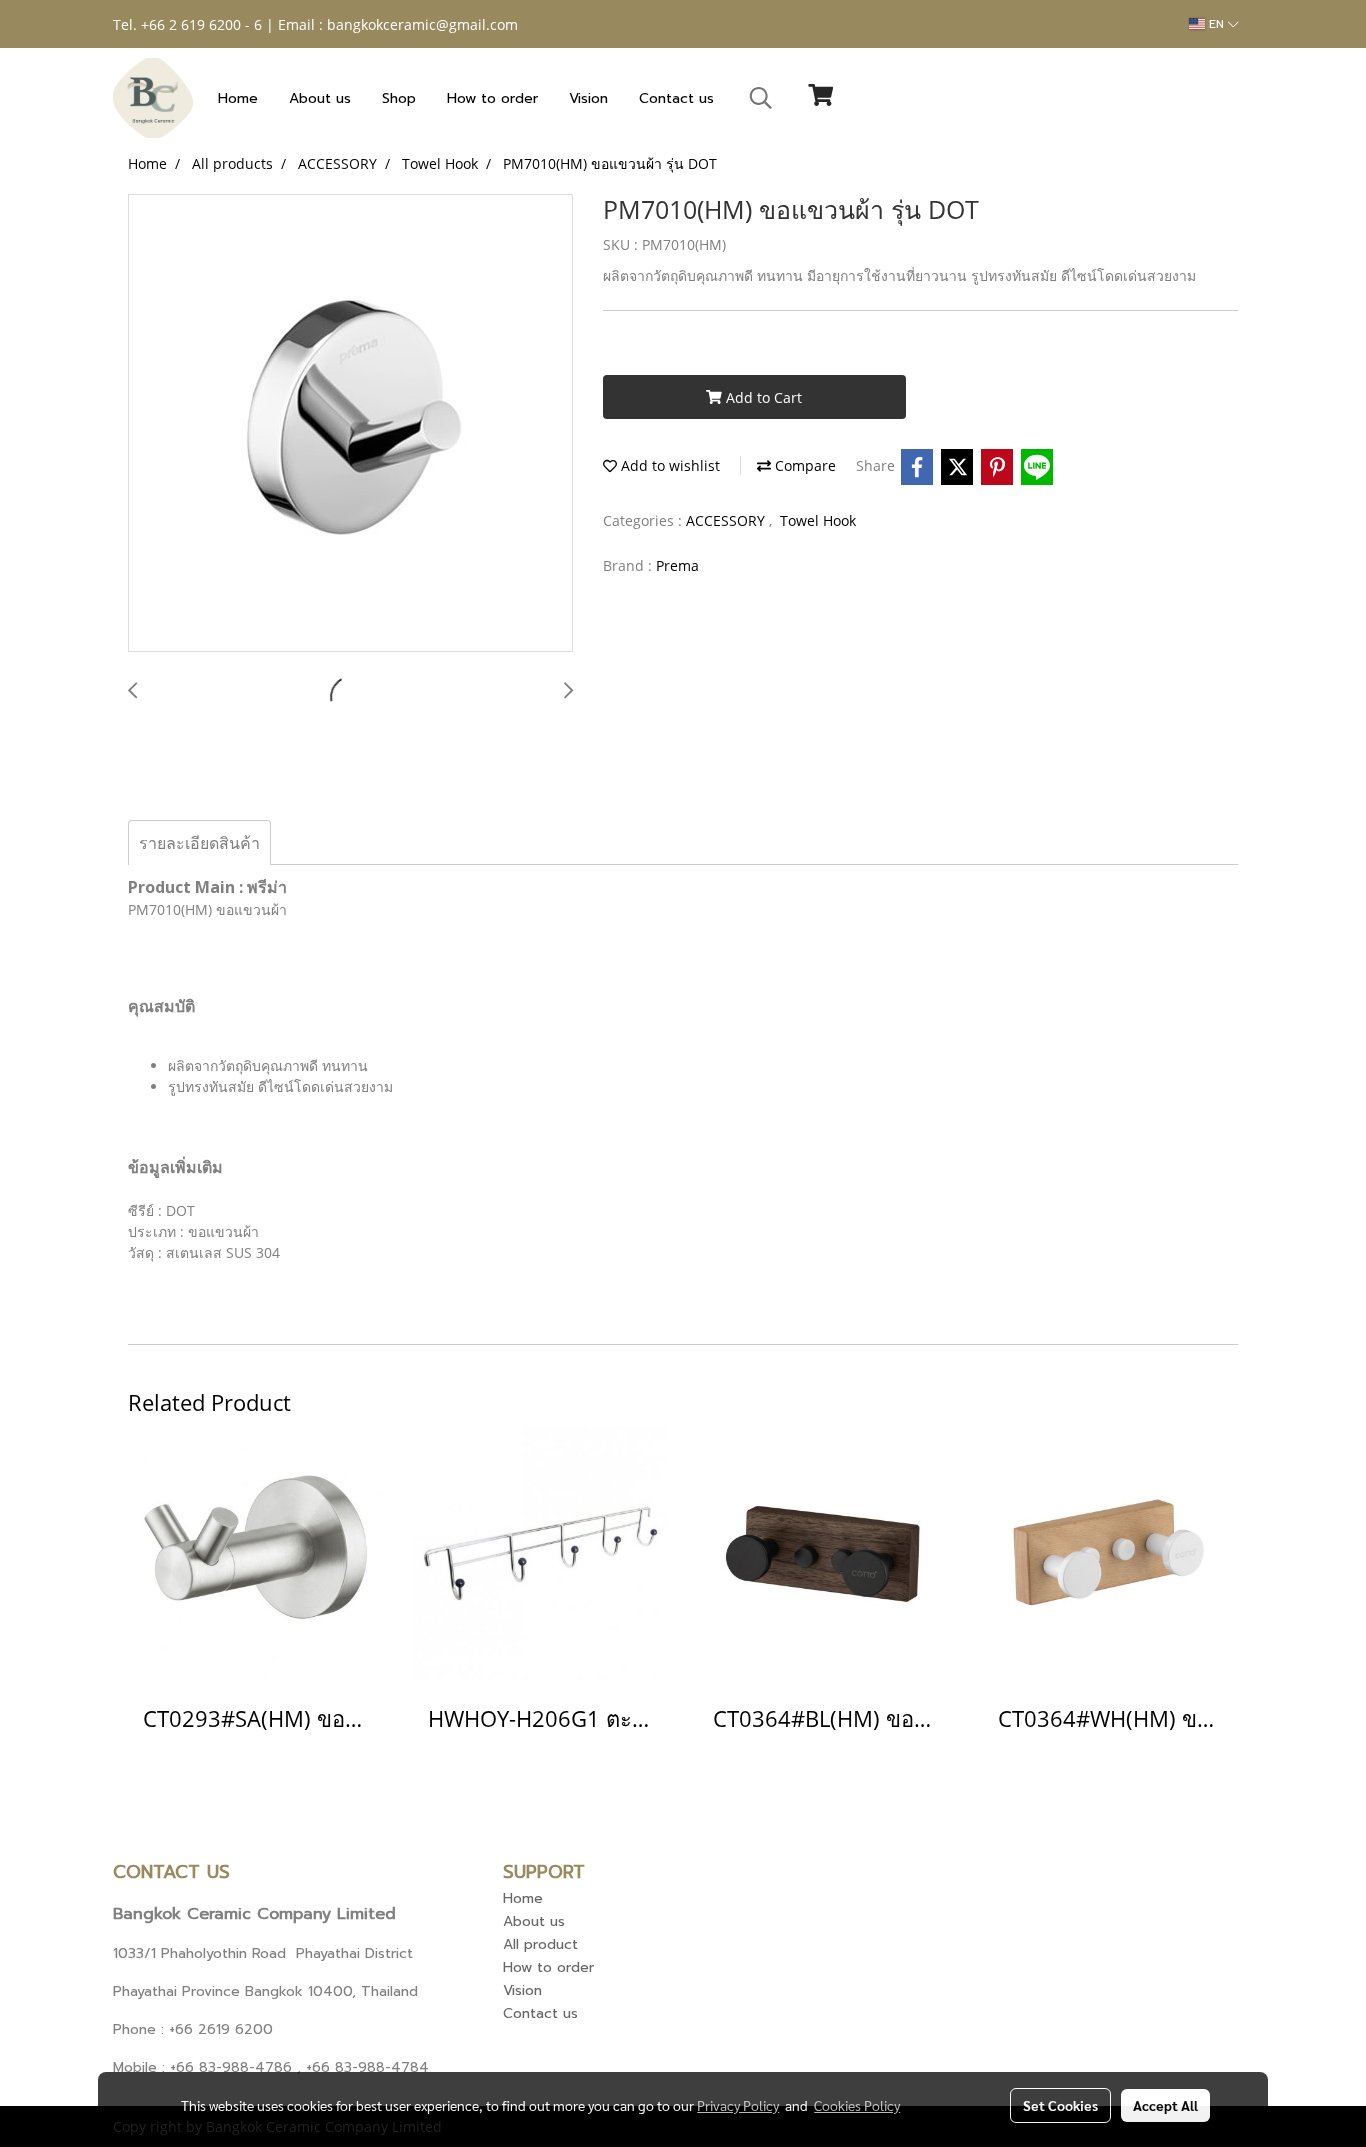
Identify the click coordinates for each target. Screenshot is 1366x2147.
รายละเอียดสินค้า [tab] (199, 843)
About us (320, 98)
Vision (588, 98)
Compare (803, 465)
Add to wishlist (668, 465)
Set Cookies (1060, 2105)
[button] (761, 98)
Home (238, 98)
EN (1216, 24)
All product (540, 1944)
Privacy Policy (738, 2105)
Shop (399, 98)
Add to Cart (762, 397)
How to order (492, 98)
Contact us (676, 98)
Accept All (1165, 2105)
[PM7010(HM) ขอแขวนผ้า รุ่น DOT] (350, 424)
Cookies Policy (857, 2105)
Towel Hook (818, 520)
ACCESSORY (727, 520)
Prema (677, 565)
